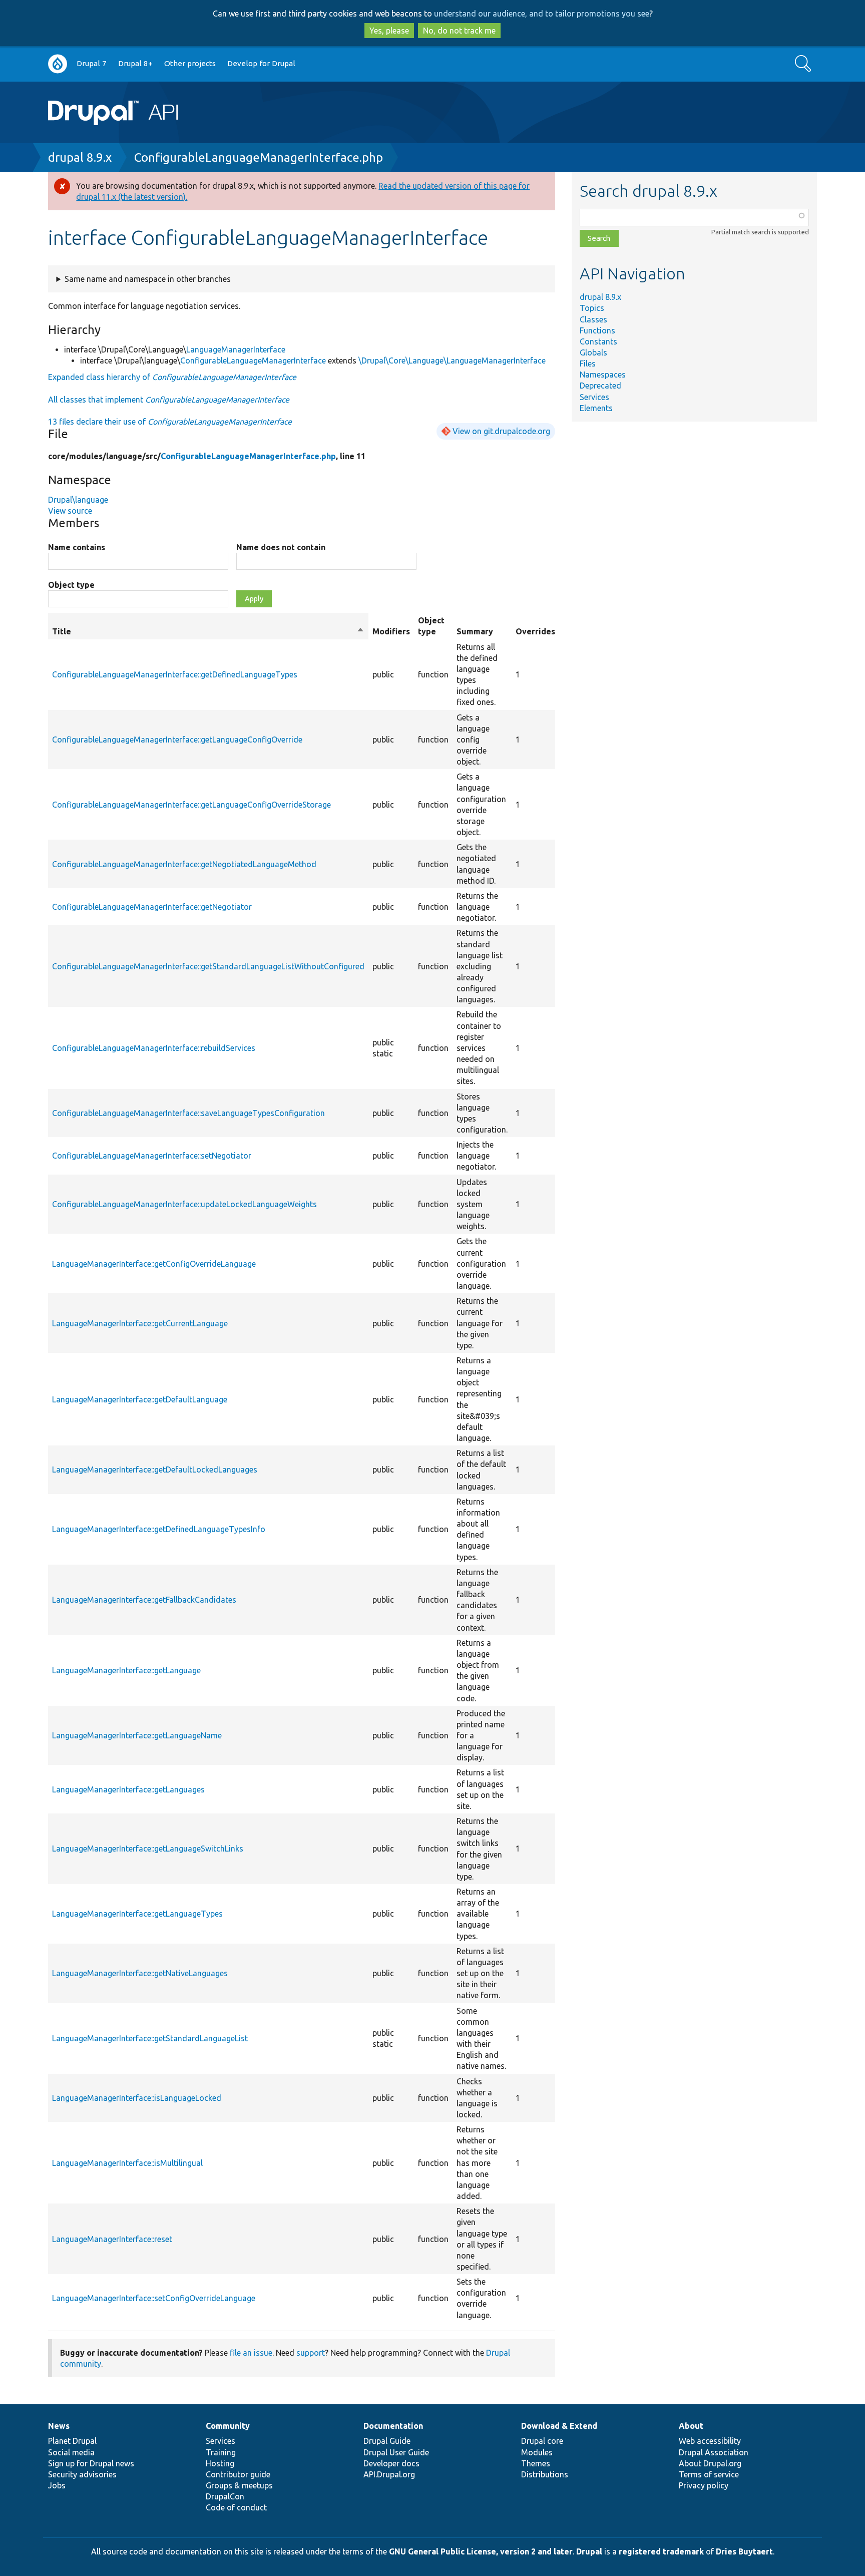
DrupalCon (225, 2496)
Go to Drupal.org (58, 64)
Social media (71, 2452)
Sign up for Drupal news (91, 2463)
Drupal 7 (92, 63)
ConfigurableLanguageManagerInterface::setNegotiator (152, 1156)
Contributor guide (238, 2474)
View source (70, 511)
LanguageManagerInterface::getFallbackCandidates (144, 1600)
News (59, 2426)
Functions (597, 330)
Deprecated (600, 386)
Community (228, 2426)
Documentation (393, 2426)
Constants (598, 341)
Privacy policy (704, 2485)
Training (221, 2452)
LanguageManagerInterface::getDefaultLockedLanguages (155, 1469)
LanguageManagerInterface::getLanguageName (137, 1735)
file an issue (251, 2353)
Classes (593, 319)
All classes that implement (169, 400)
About (691, 2426)
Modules (537, 2452)
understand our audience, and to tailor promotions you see (542, 14)
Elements (596, 408)
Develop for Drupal (261, 63)
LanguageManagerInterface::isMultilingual (127, 2163)
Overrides (535, 631)
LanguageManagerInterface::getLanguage (126, 1670)
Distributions (545, 2474)
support (311, 2353)
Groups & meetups (239, 2485)
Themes (536, 2463)
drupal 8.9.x (80, 157)
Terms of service (709, 2474)
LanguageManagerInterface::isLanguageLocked (137, 2098)
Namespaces (603, 375)
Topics (592, 308)
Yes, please (389, 31)
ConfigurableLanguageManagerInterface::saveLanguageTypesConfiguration (188, 1113)
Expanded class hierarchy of (172, 377)
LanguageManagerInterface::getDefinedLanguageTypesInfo (159, 1529)
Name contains (77, 547)
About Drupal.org (710, 2463)
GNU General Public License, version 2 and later (481, 2551)
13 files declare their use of (170, 422)
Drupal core (542, 2441)
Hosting (220, 2463)
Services (594, 397)
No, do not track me (459, 31)
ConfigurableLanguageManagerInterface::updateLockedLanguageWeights (184, 1204)
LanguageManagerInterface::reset (112, 2239)
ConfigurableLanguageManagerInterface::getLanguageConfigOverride (177, 740)
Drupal (589, 2551)
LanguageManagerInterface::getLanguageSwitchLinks (148, 1849)
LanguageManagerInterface (236, 349)
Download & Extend (559, 2426)
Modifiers (391, 631)
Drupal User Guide (396, 2452)
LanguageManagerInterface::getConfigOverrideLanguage (154, 1264)
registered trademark (661, 2551)
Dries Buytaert (744, 2551)
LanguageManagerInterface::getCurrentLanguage (140, 1323)
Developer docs (391, 2463)
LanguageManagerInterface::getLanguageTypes (137, 1914)
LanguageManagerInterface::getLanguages (128, 1789)
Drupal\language (78, 500)
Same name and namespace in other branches (148, 279)
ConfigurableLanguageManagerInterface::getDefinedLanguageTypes (175, 674)
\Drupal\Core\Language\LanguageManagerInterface (452, 360)
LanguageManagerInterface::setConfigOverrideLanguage (154, 2298)
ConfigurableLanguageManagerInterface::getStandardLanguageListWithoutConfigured (208, 966)
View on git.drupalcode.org (501, 431)
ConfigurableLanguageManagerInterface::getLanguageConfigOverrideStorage (191, 805)
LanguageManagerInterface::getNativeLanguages (140, 1973)
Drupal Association (714, 2452)
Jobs (57, 2485)
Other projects (190, 63)
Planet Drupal (72, 2441)
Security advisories (82, 2474)
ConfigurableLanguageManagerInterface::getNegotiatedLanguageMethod (184, 864)
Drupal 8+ (135, 63)
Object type (71, 585)
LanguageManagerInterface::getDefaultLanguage (140, 1399)
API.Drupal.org (389, 2474)
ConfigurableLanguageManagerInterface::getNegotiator (152, 907)
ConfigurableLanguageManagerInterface (253, 360)
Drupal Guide (387, 2441)
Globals (593, 352)
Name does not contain (281, 547)
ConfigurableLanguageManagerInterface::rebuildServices (154, 1048)
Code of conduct (236, 2507)
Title (208, 632)
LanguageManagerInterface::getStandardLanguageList (150, 2038)
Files (588, 363)
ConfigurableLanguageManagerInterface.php (259, 157)
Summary (475, 631)
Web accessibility (710, 2441)
